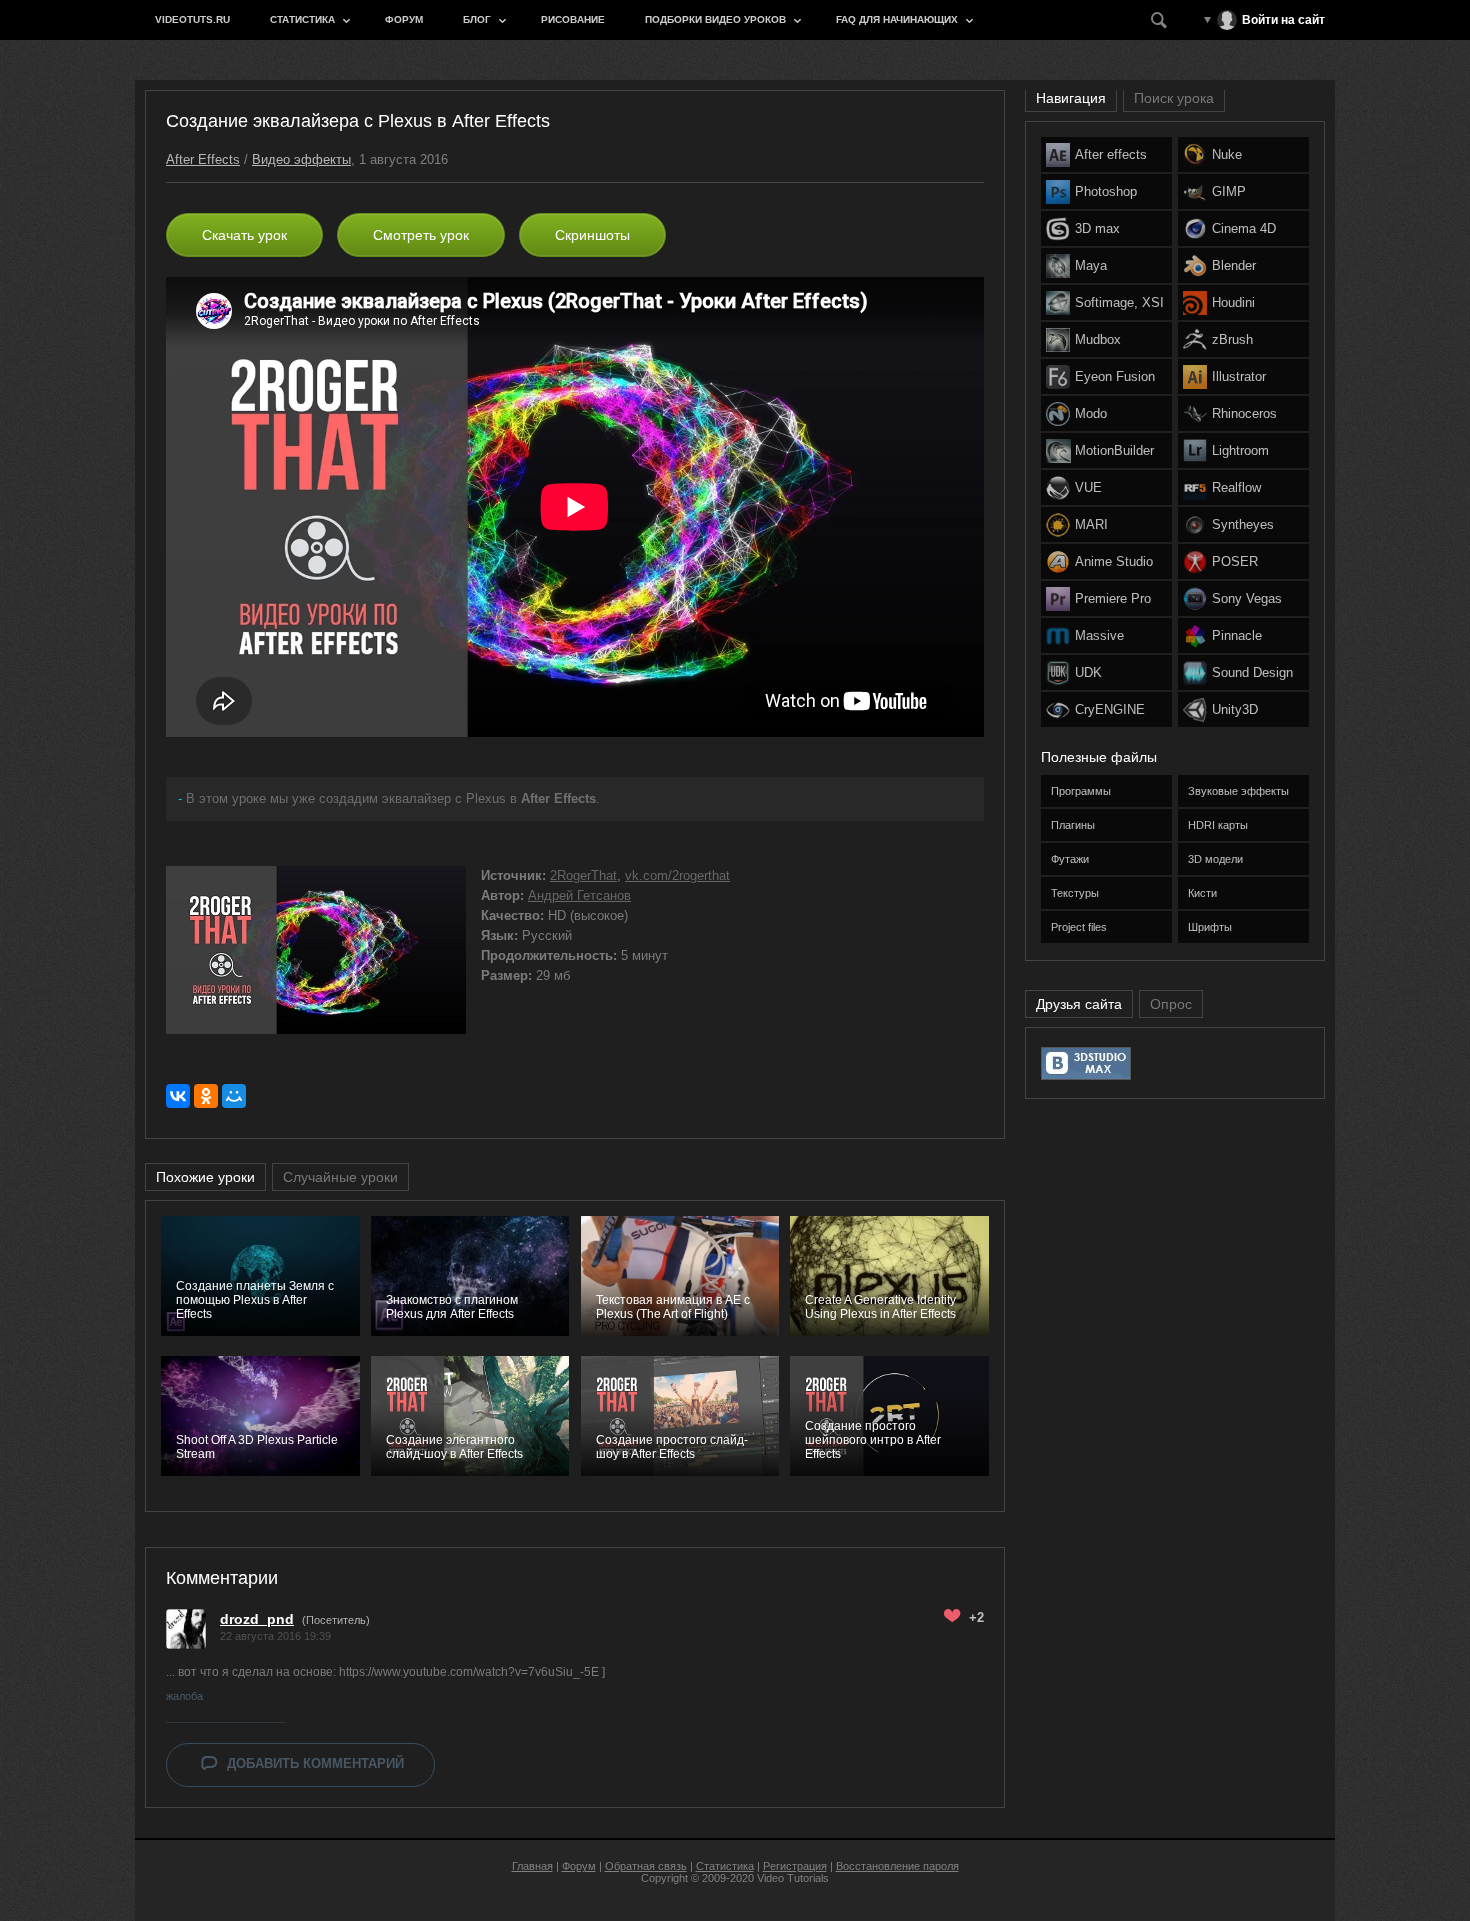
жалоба (184, 1696)
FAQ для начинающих (897, 19)
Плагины (1073, 825)
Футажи (1070, 859)
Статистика (302, 19)
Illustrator (1239, 376)
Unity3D (1235, 709)
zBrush (1232, 339)
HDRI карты (1218, 825)
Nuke (1227, 154)
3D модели (1215, 859)
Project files (1079, 927)
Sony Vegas (1247, 598)
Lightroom (1240, 450)
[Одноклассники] (206, 1096)
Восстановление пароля (897, 1866)
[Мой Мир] (234, 1096)
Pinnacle (1237, 635)
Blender (1234, 265)
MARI (1091, 524)
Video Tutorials (793, 1878)
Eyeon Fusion (1115, 376)
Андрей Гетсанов (579, 895)
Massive (1099, 635)
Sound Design (1252, 672)
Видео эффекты (301, 159)
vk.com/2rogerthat (677, 875)
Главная (532, 1866)
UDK (1088, 672)
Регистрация (795, 1866)
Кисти (1202, 893)
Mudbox (1098, 339)
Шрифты (1210, 927)
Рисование (573, 19)
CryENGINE (1110, 709)
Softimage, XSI (1119, 302)
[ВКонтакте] (178, 1096)
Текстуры (1075, 893)
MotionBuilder (1114, 450)
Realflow (1236, 487)
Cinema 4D (1244, 228)
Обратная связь (646, 1866)
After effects (1111, 154)
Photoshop (1106, 191)
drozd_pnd (257, 1619)
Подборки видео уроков (715, 19)
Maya (1091, 265)
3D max (1097, 228)
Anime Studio (1114, 561)
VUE (1088, 487)
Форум (404, 19)
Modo (1091, 413)
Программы (1081, 791)
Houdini (1233, 302)
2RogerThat (583, 875)
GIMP (1229, 191)
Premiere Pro (1113, 598)
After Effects (203, 159)
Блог (477, 19)
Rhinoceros (1244, 413)
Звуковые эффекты (1238, 791)
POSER (1235, 561)
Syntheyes (1243, 524)
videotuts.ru (192, 19)
